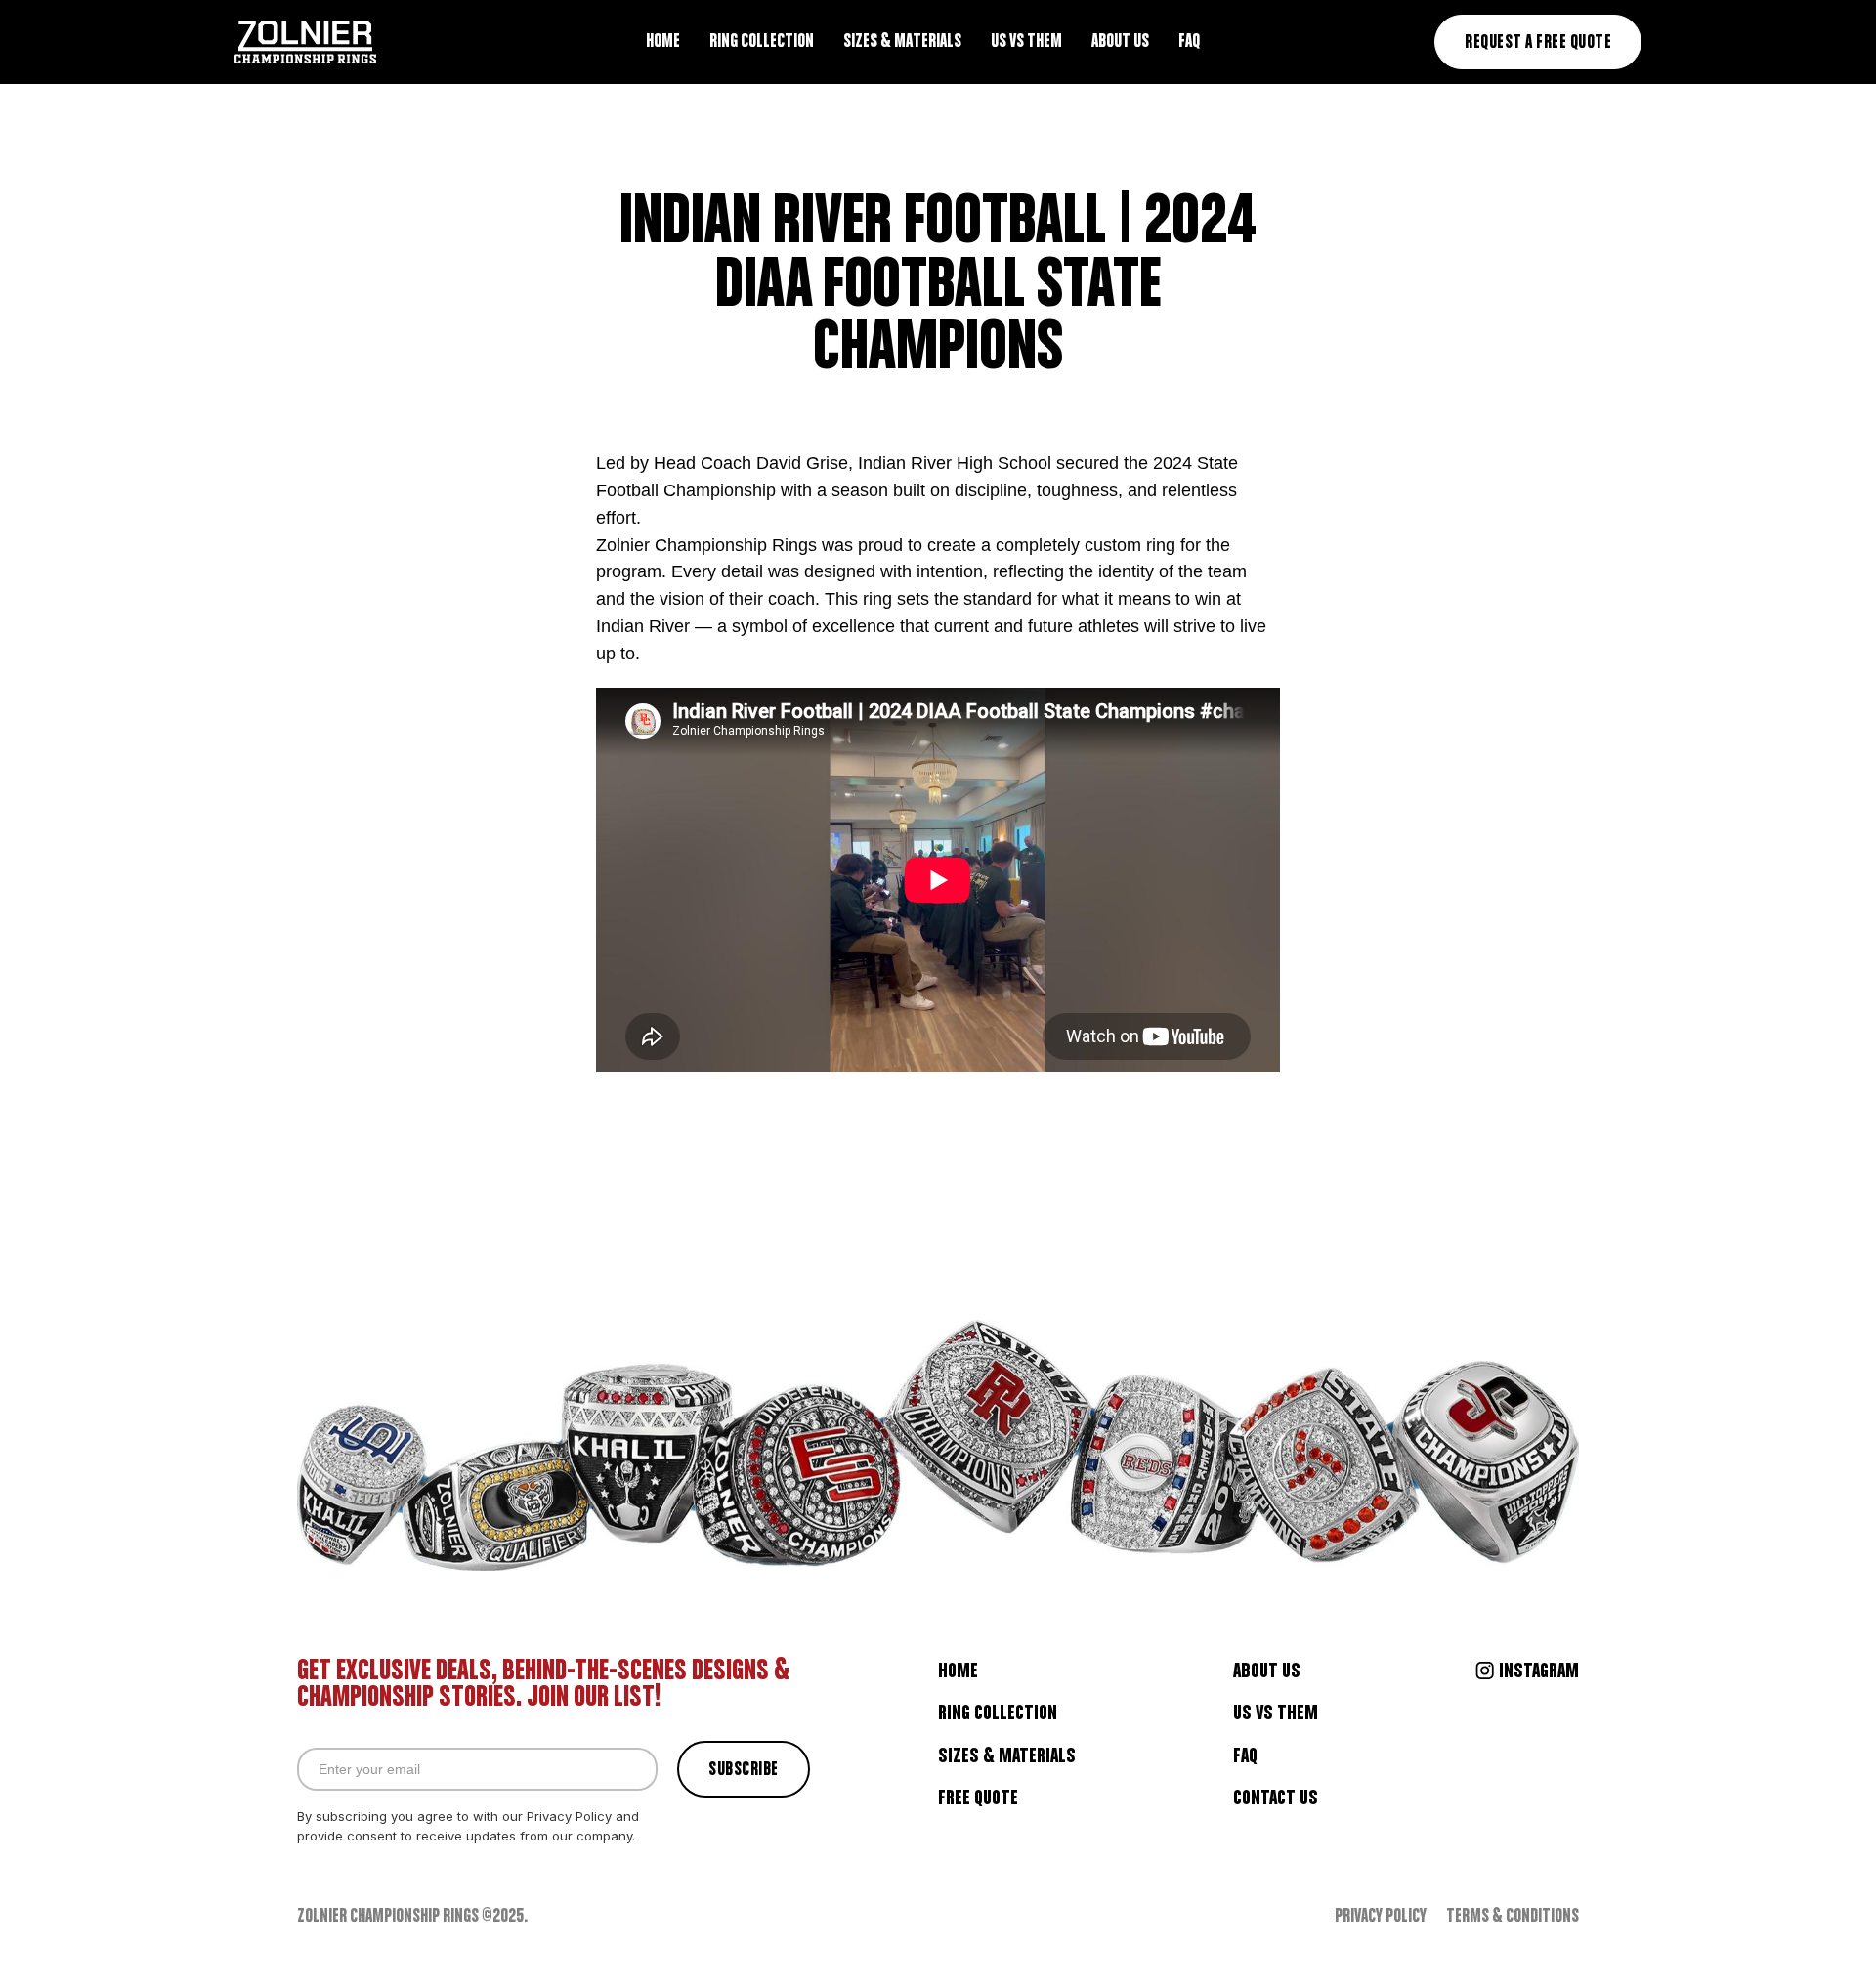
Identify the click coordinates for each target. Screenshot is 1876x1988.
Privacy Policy (1381, 1917)
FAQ (1245, 1756)
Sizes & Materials (1007, 1756)
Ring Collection (998, 1713)
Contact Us (1276, 1798)
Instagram (1539, 1671)
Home (958, 1671)
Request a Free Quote (1538, 43)
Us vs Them (1276, 1713)
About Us (1267, 1671)
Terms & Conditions (1513, 1917)
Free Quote (978, 1798)
